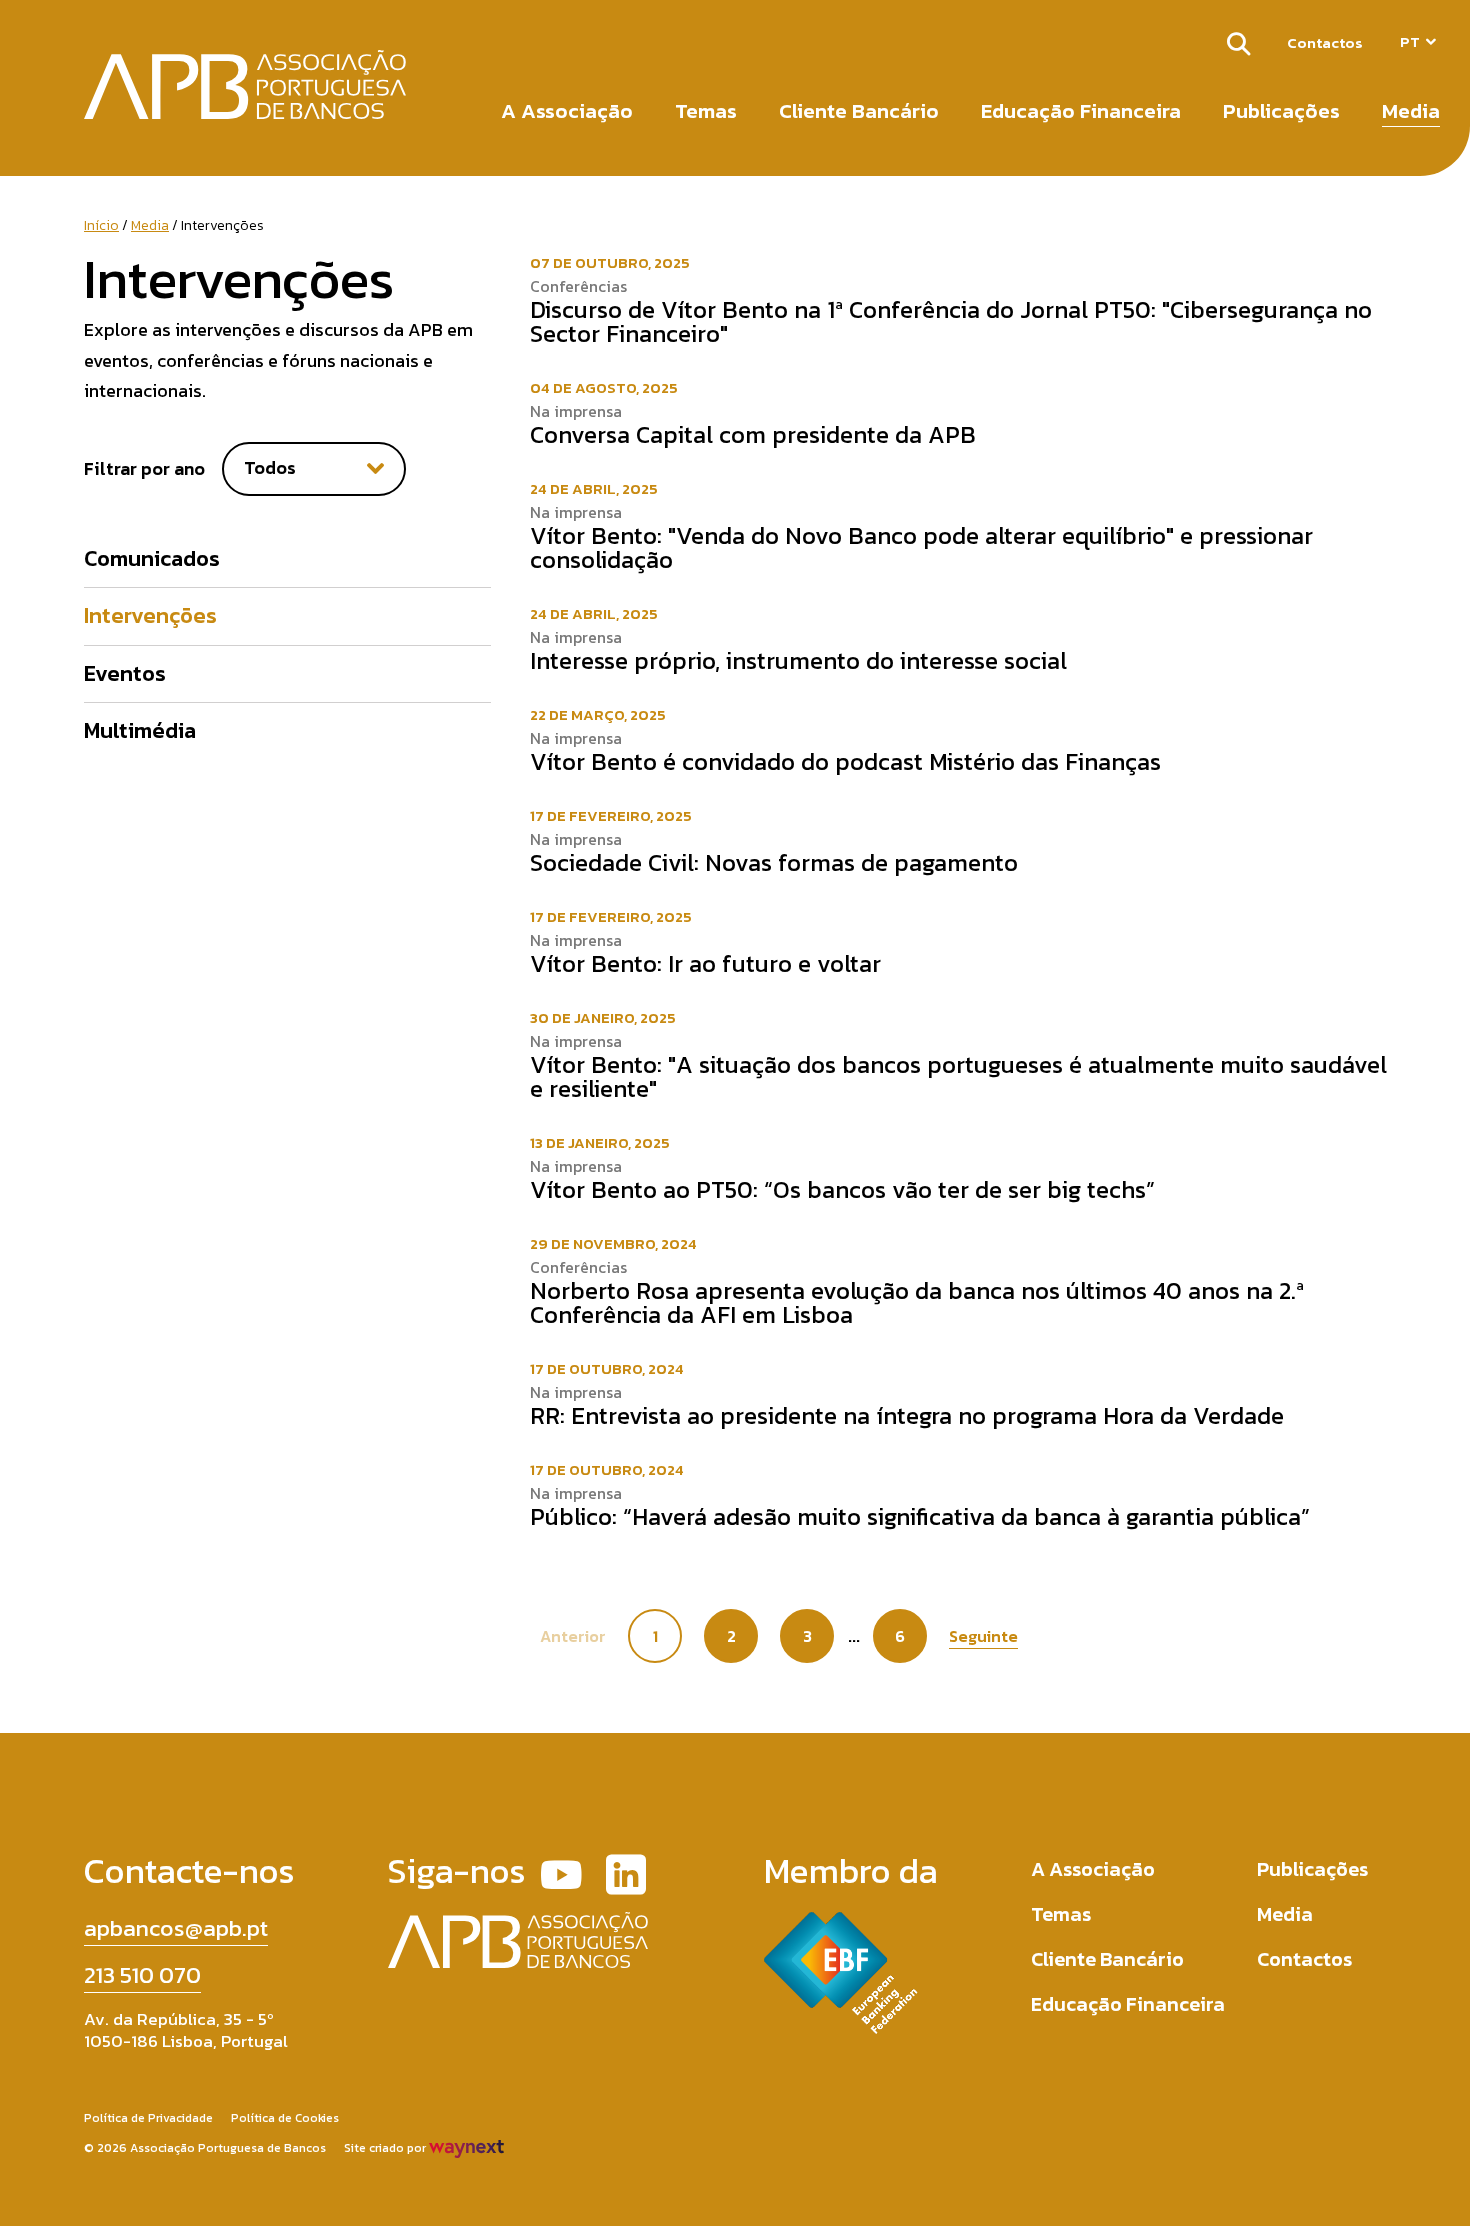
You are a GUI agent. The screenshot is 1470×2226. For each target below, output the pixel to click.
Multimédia (140, 730)
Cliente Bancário (859, 110)
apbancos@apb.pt (176, 1928)
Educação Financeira (1081, 110)
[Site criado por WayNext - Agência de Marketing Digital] (466, 2148)
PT (1410, 41)
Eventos (125, 673)
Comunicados (152, 558)
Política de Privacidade (148, 2118)
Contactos (1325, 42)
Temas (706, 110)
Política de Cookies (285, 2118)
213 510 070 (142, 1975)
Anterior (573, 1636)
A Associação (567, 110)
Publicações (1281, 110)
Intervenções (150, 615)
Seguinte (983, 1636)
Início (101, 225)
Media (1411, 110)
